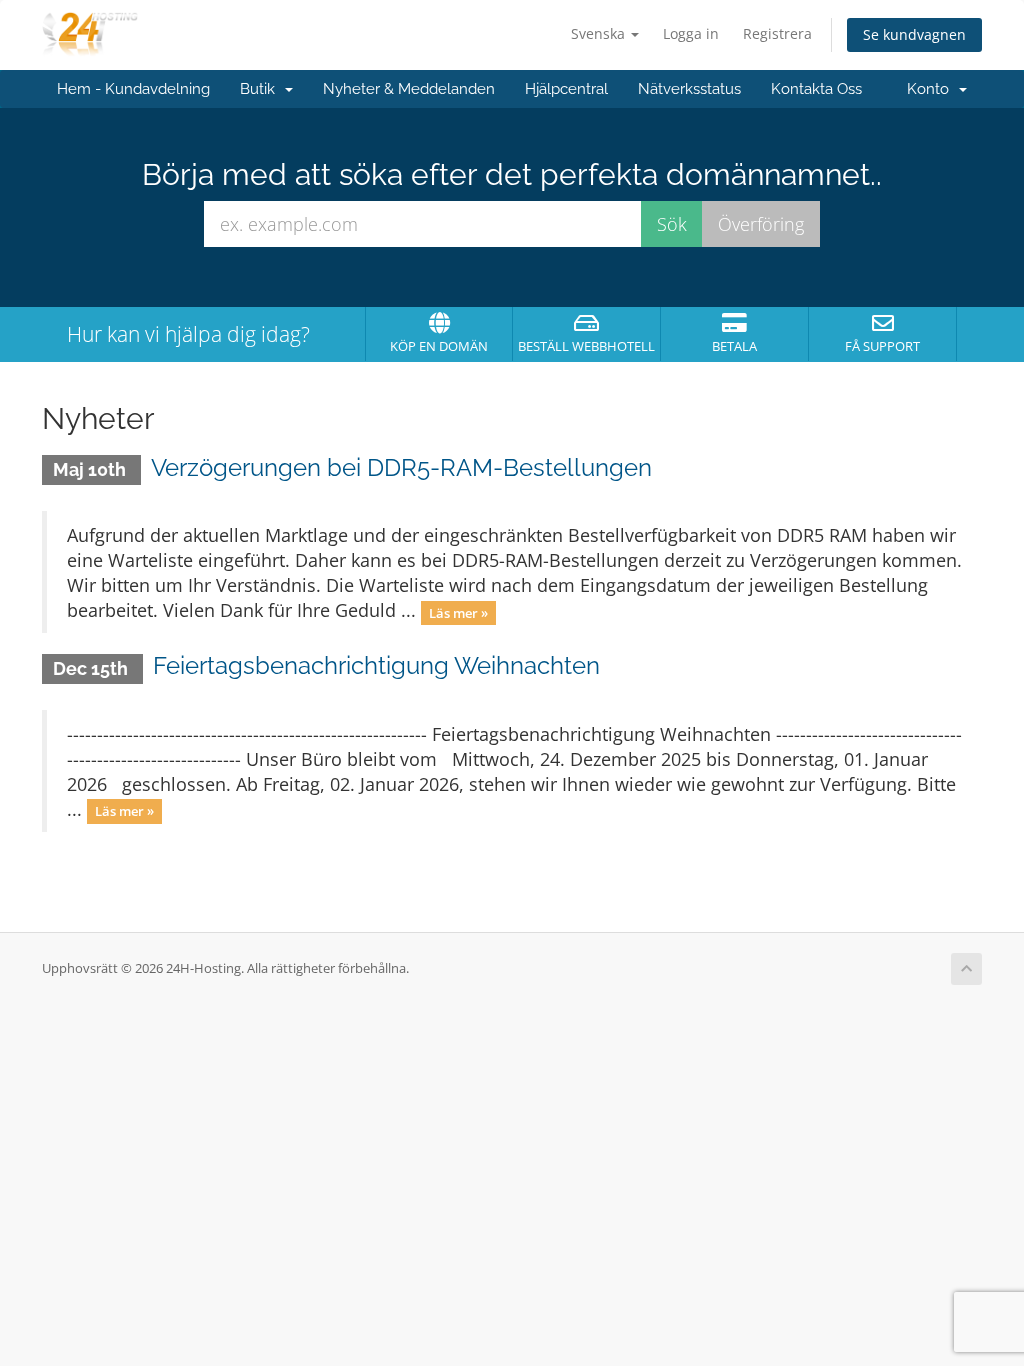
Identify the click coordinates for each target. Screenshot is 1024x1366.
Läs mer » (458, 612)
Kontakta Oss (816, 89)
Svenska (600, 33)
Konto (932, 89)
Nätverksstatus (689, 89)
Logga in (691, 33)
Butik (261, 89)
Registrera (777, 33)
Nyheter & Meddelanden (409, 89)
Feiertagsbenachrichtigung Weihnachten (376, 665)
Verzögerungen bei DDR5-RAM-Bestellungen (401, 467)
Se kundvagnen (914, 34)
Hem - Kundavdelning (133, 89)
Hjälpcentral (566, 89)
